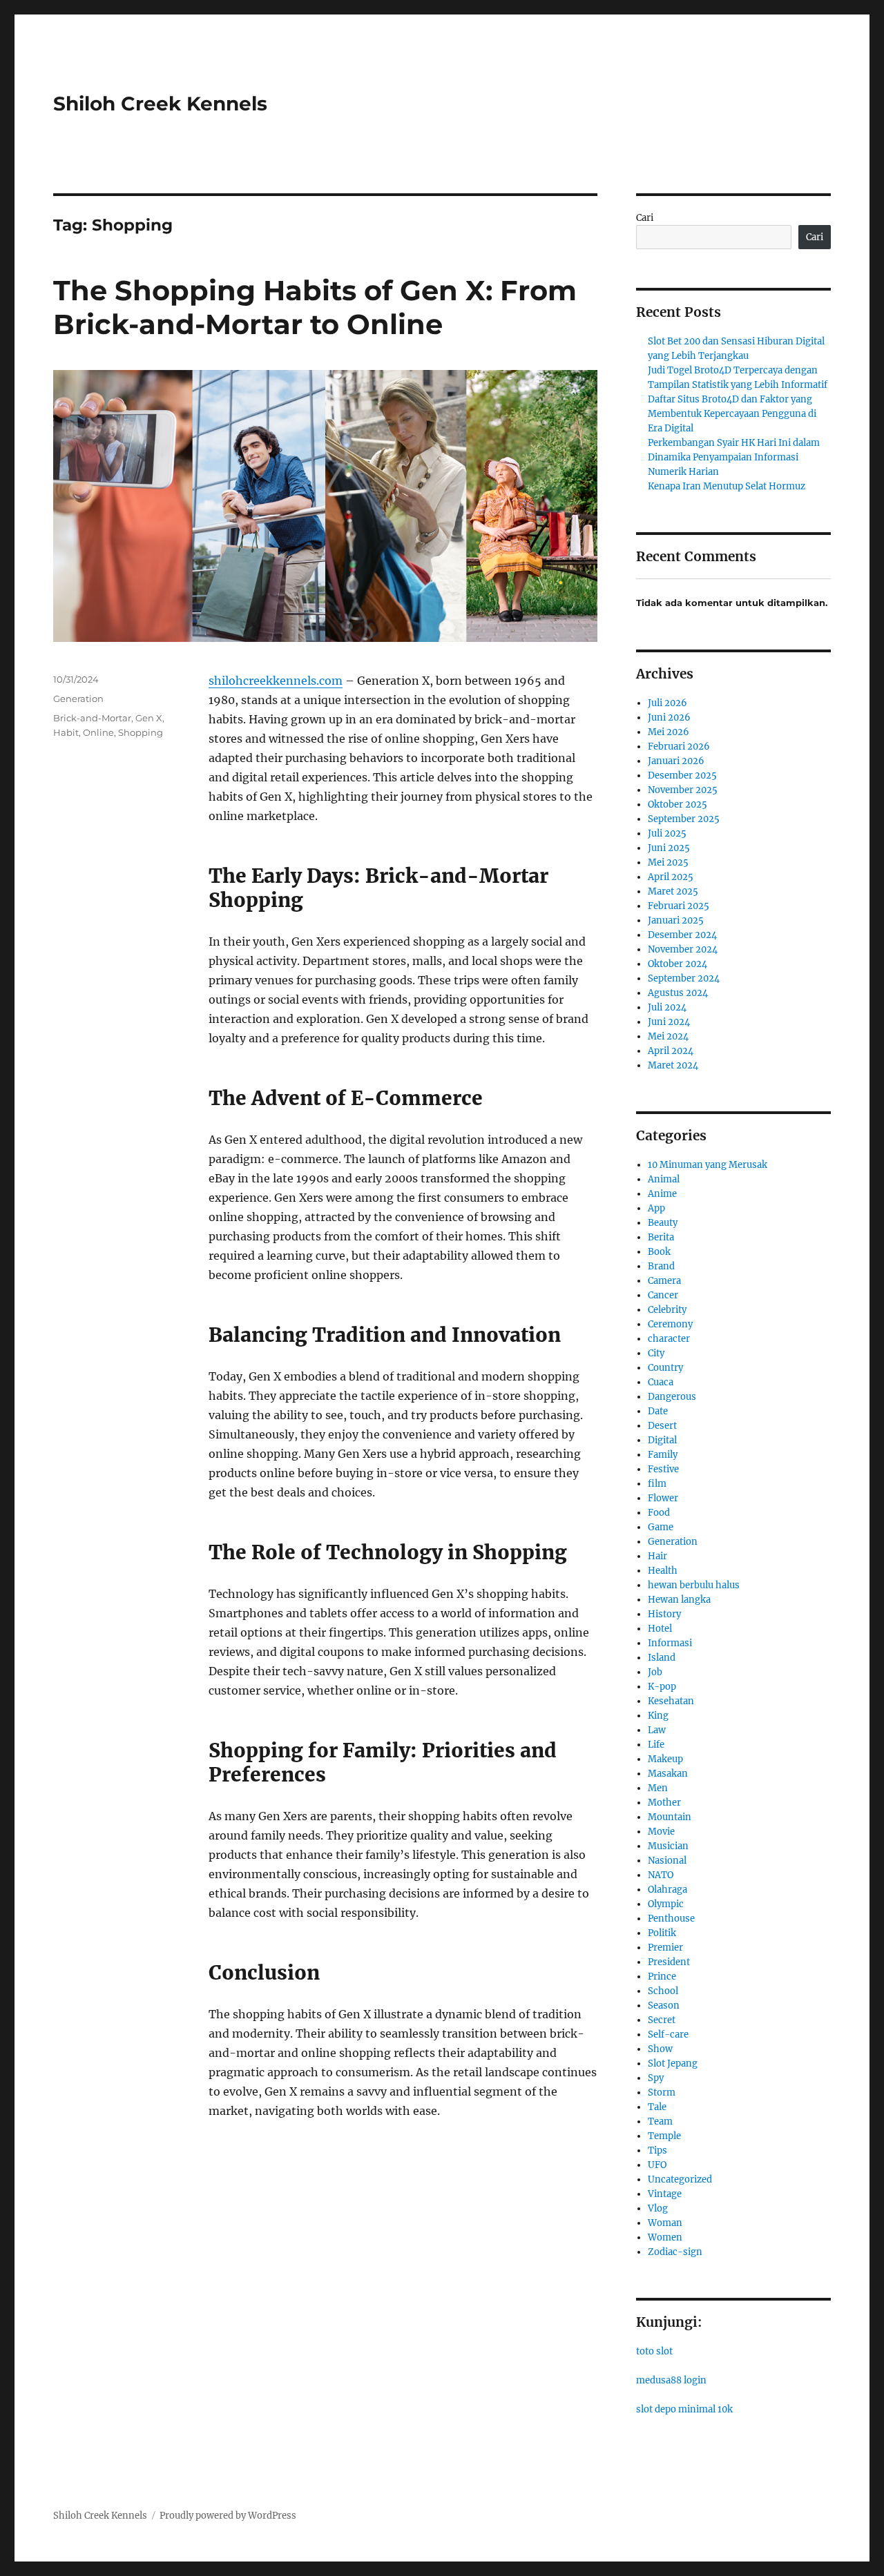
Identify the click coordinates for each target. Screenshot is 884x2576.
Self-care (668, 2035)
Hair (657, 1556)
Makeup (665, 1759)
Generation (78, 699)
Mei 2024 (668, 1036)
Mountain (670, 1817)
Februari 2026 (679, 747)
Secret (662, 2020)
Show (660, 2049)
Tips (657, 2150)
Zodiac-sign (675, 2252)
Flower (663, 1498)
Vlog (658, 2208)
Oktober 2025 (678, 804)
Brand (661, 1266)
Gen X (149, 718)
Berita (661, 1237)
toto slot (654, 2351)
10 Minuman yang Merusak (708, 1165)
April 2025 (671, 877)
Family (663, 1455)
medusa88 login (671, 2380)
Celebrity (667, 1310)
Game (661, 1527)
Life (656, 1745)
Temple (664, 2136)
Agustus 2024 (678, 993)
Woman (665, 2223)
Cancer (663, 1295)
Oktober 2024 (678, 964)
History (664, 1614)
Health (663, 1571)
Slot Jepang (673, 2063)
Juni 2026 (669, 718)
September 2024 (684, 978)
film (657, 1484)
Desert (662, 1426)
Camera (664, 1281)
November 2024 (683, 949)
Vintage (665, 2194)
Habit (66, 732)
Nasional (667, 1861)
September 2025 (684, 819)
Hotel (660, 1629)
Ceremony (670, 1324)
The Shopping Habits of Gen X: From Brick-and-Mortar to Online (315, 307)
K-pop (662, 1687)
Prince (662, 1977)
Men (658, 1788)
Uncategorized (680, 2179)
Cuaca (661, 1382)
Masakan (668, 1774)
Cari (645, 218)
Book (659, 1252)
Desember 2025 (682, 775)
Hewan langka (679, 1600)
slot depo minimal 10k (684, 2409)
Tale (657, 2107)
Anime (662, 1194)
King (658, 1716)
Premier (665, 1948)
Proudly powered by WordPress (228, 2516)
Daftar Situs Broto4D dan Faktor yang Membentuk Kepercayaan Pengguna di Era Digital (732, 414)
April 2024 (671, 1051)
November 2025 (683, 790)
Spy (656, 2078)
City (656, 1353)
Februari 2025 (679, 906)
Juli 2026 (667, 703)
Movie (661, 1832)
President (669, 1962)
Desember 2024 (682, 935)
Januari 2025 (676, 920)
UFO (657, 2165)
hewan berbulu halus (694, 1585)
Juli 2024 (667, 1007)
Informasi (670, 1643)
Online (98, 732)
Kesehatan (671, 1701)
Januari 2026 (676, 761)
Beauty (663, 1223)
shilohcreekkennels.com (276, 681)
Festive (663, 1469)
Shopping (141, 732)
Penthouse (671, 1919)
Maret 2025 (673, 891)
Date (658, 1411)
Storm (662, 2092)
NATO (661, 1875)
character (669, 1339)
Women (665, 2237)
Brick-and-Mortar (92, 718)
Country (665, 1368)
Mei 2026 (669, 732)
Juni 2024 (669, 1022)
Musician (668, 1846)
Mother (664, 1803)
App (656, 1208)
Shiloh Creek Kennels (160, 104)
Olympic (666, 1904)
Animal (664, 1179)
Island (662, 1658)
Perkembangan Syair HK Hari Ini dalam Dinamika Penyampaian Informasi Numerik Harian (734, 457)
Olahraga (667, 1890)
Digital (662, 1440)
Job (655, 1672)
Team (660, 2121)
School (663, 1991)
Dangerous (672, 1397)
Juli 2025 (667, 833)
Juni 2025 (669, 848)
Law (657, 1730)
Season (664, 2006)
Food (659, 1513)
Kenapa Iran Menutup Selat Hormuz (727, 486)
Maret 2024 (673, 1065)
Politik (662, 1933)
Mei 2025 (668, 862)
